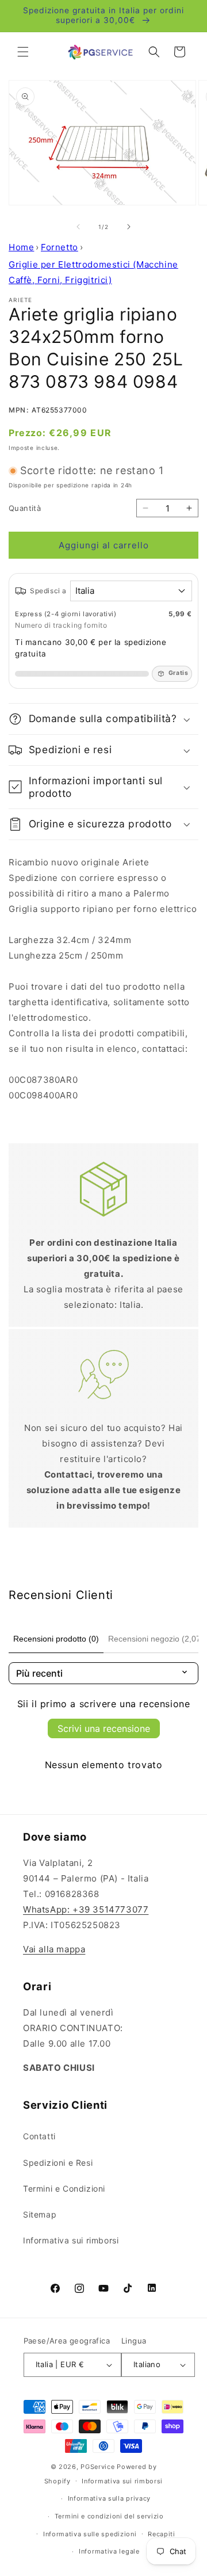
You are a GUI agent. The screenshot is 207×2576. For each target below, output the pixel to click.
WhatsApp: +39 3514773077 (86, 1909)
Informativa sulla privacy (110, 2498)
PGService (97, 2467)
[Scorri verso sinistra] (78, 227)
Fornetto (60, 247)
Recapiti (162, 2534)
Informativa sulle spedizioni (90, 2534)
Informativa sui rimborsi (71, 2240)
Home (21, 247)
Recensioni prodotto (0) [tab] (56, 1639)
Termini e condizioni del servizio (109, 2516)
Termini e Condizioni (64, 2188)
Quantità (25, 508)
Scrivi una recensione (104, 1728)
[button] (23, 52)
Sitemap (40, 2214)
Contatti (39, 2136)
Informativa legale (109, 2551)
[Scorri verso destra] (129, 227)
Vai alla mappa (54, 1949)
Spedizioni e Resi (58, 2163)
